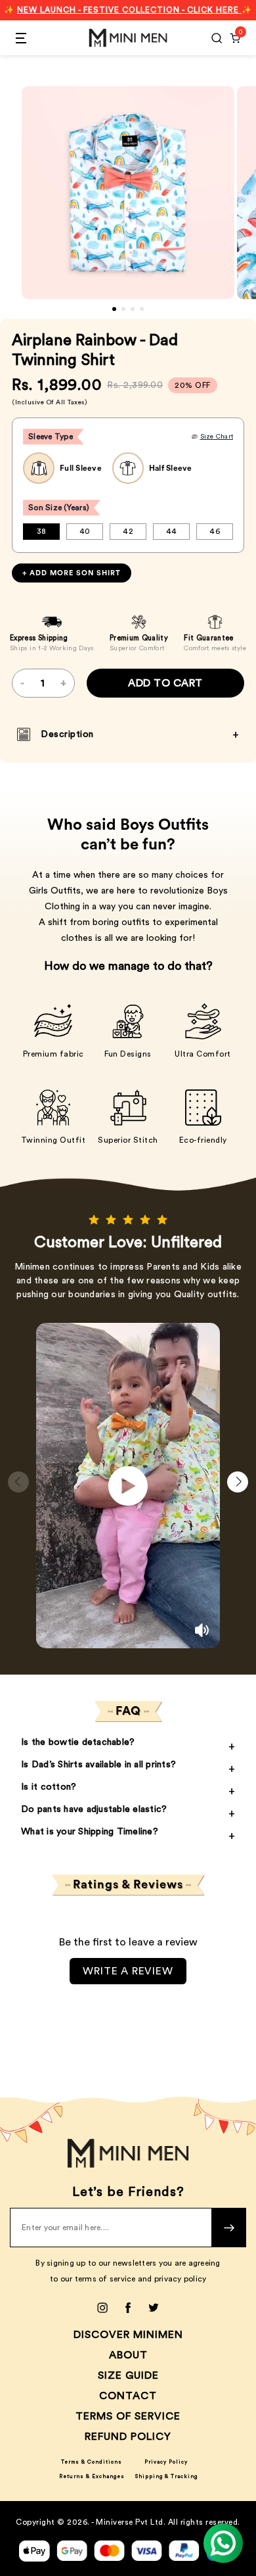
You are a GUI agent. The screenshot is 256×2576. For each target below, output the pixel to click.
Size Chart (217, 437)
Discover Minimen (128, 2335)
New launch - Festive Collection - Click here (129, 10)
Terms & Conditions (92, 2462)
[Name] (229, 2228)
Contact (128, 2396)
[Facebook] (128, 2308)
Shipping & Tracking (166, 2477)
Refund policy (128, 2437)
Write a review (128, 1971)
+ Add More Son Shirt (72, 573)
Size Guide (128, 2375)
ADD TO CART (165, 683)
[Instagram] (102, 2308)
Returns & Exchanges (92, 2477)
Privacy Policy (166, 2462)
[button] (114, 309)
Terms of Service (128, 2416)
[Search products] (217, 38)
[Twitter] (154, 2308)
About (128, 2355)
